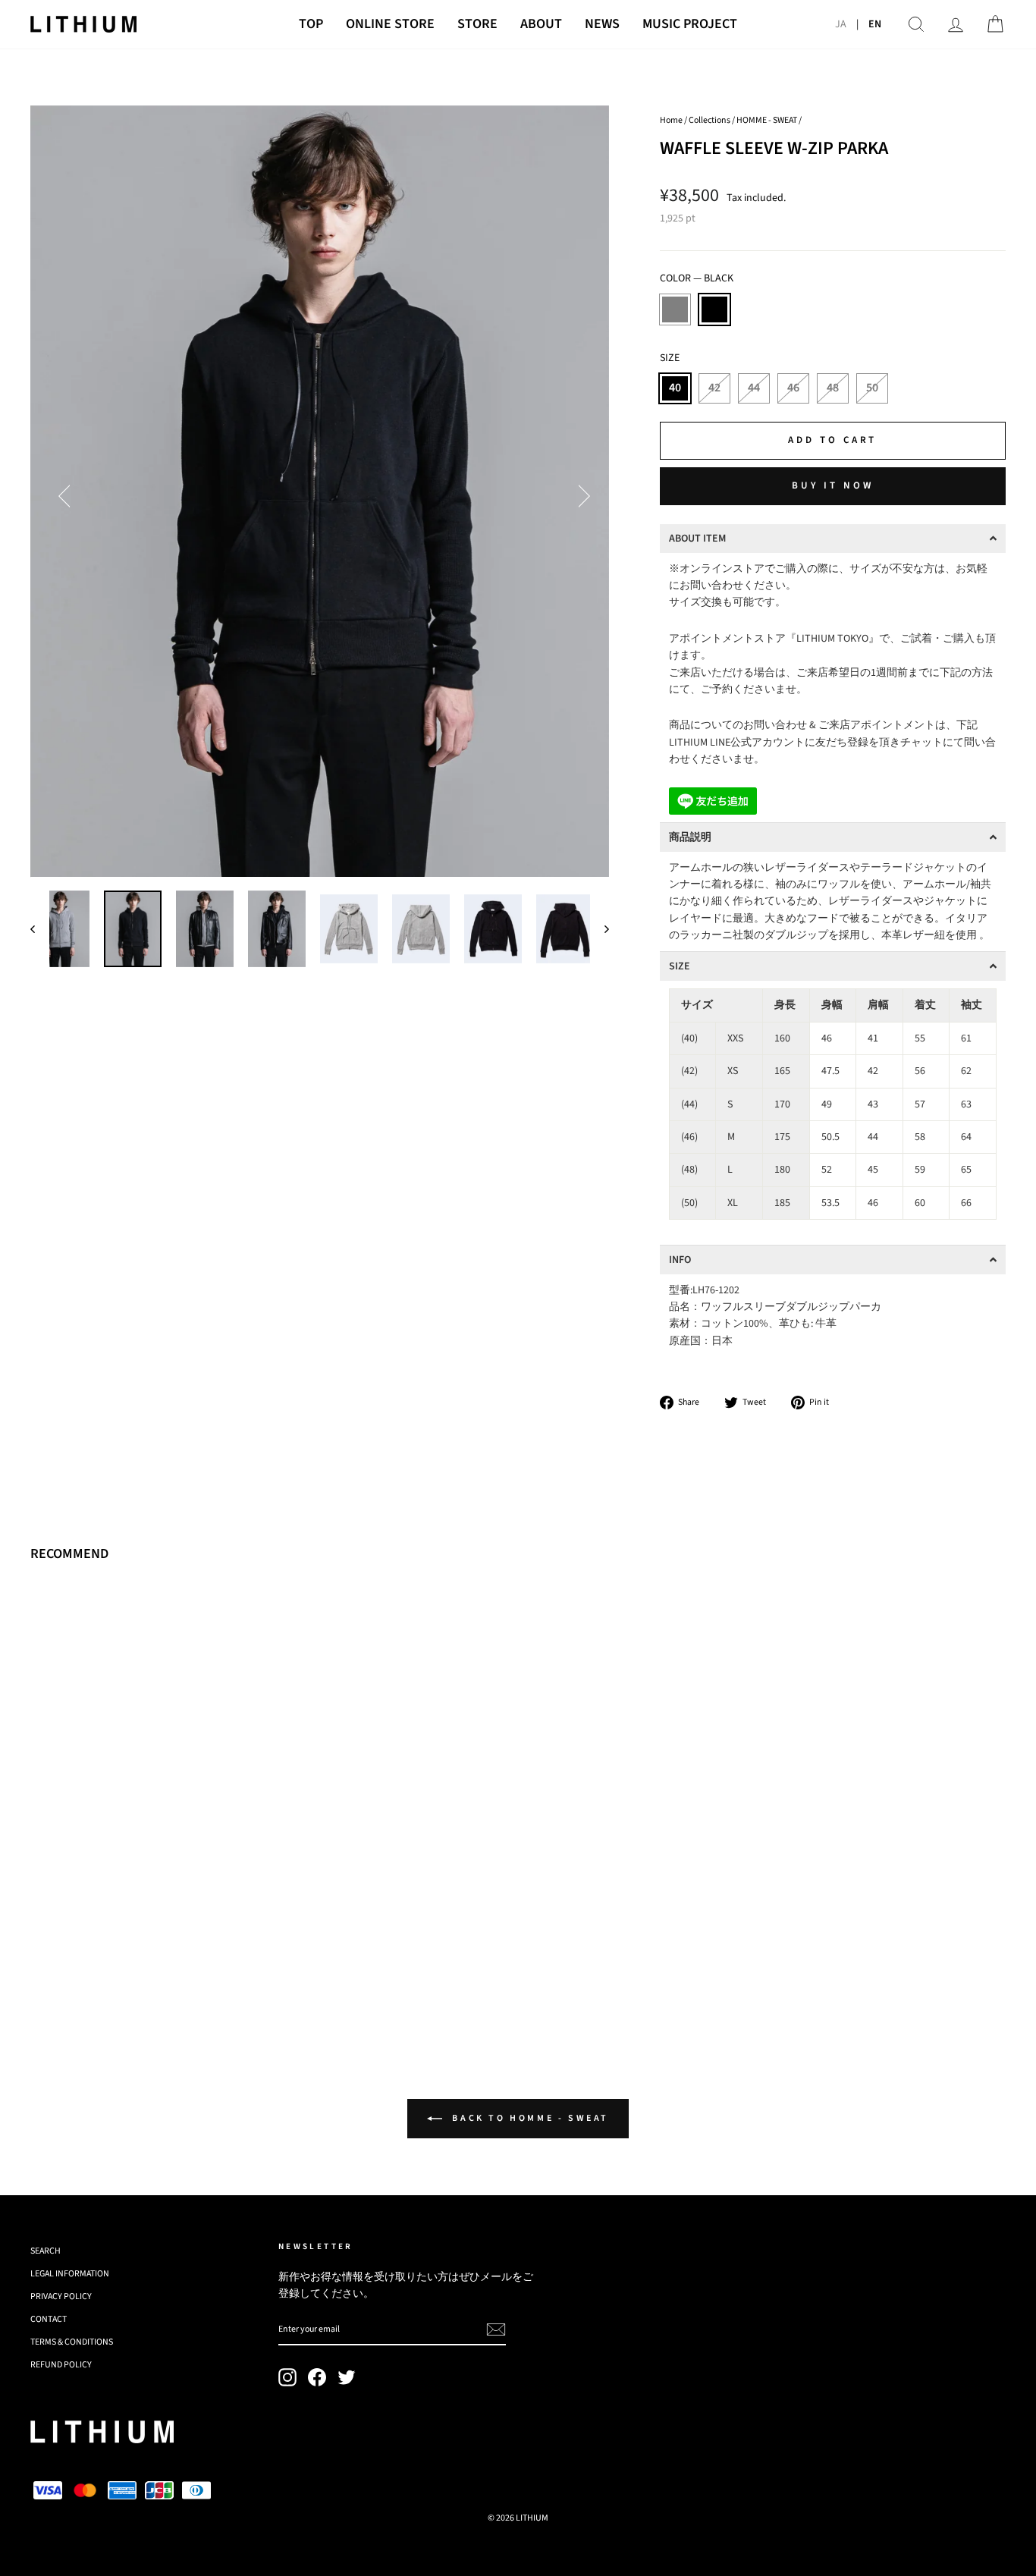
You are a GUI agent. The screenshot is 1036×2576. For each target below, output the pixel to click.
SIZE (670, 358)
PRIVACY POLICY (61, 2296)
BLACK (714, 309)
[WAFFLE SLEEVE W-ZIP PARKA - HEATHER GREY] (41, 1971)
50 (872, 388)
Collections (710, 120)
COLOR (697, 278)
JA (841, 24)
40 (675, 388)
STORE (477, 24)
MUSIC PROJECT (690, 24)
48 (833, 388)
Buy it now (833, 485)
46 (793, 388)
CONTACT (49, 2319)
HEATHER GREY (675, 309)
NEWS (602, 24)
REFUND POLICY (61, 2365)
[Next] (579, 492)
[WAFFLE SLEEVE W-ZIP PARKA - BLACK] (61, 1971)
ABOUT (541, 24)
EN (875, 24)
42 (714, 388)
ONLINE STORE (390, 24)
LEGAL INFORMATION (70, 2274)
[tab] (833, 539)
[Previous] (61, 492)
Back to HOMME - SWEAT (529, 2118)
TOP (311, 24)
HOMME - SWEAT (767, 120)
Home (671, 120)
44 (754, 388)
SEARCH (46, 2251)
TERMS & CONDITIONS (72, 2342)
